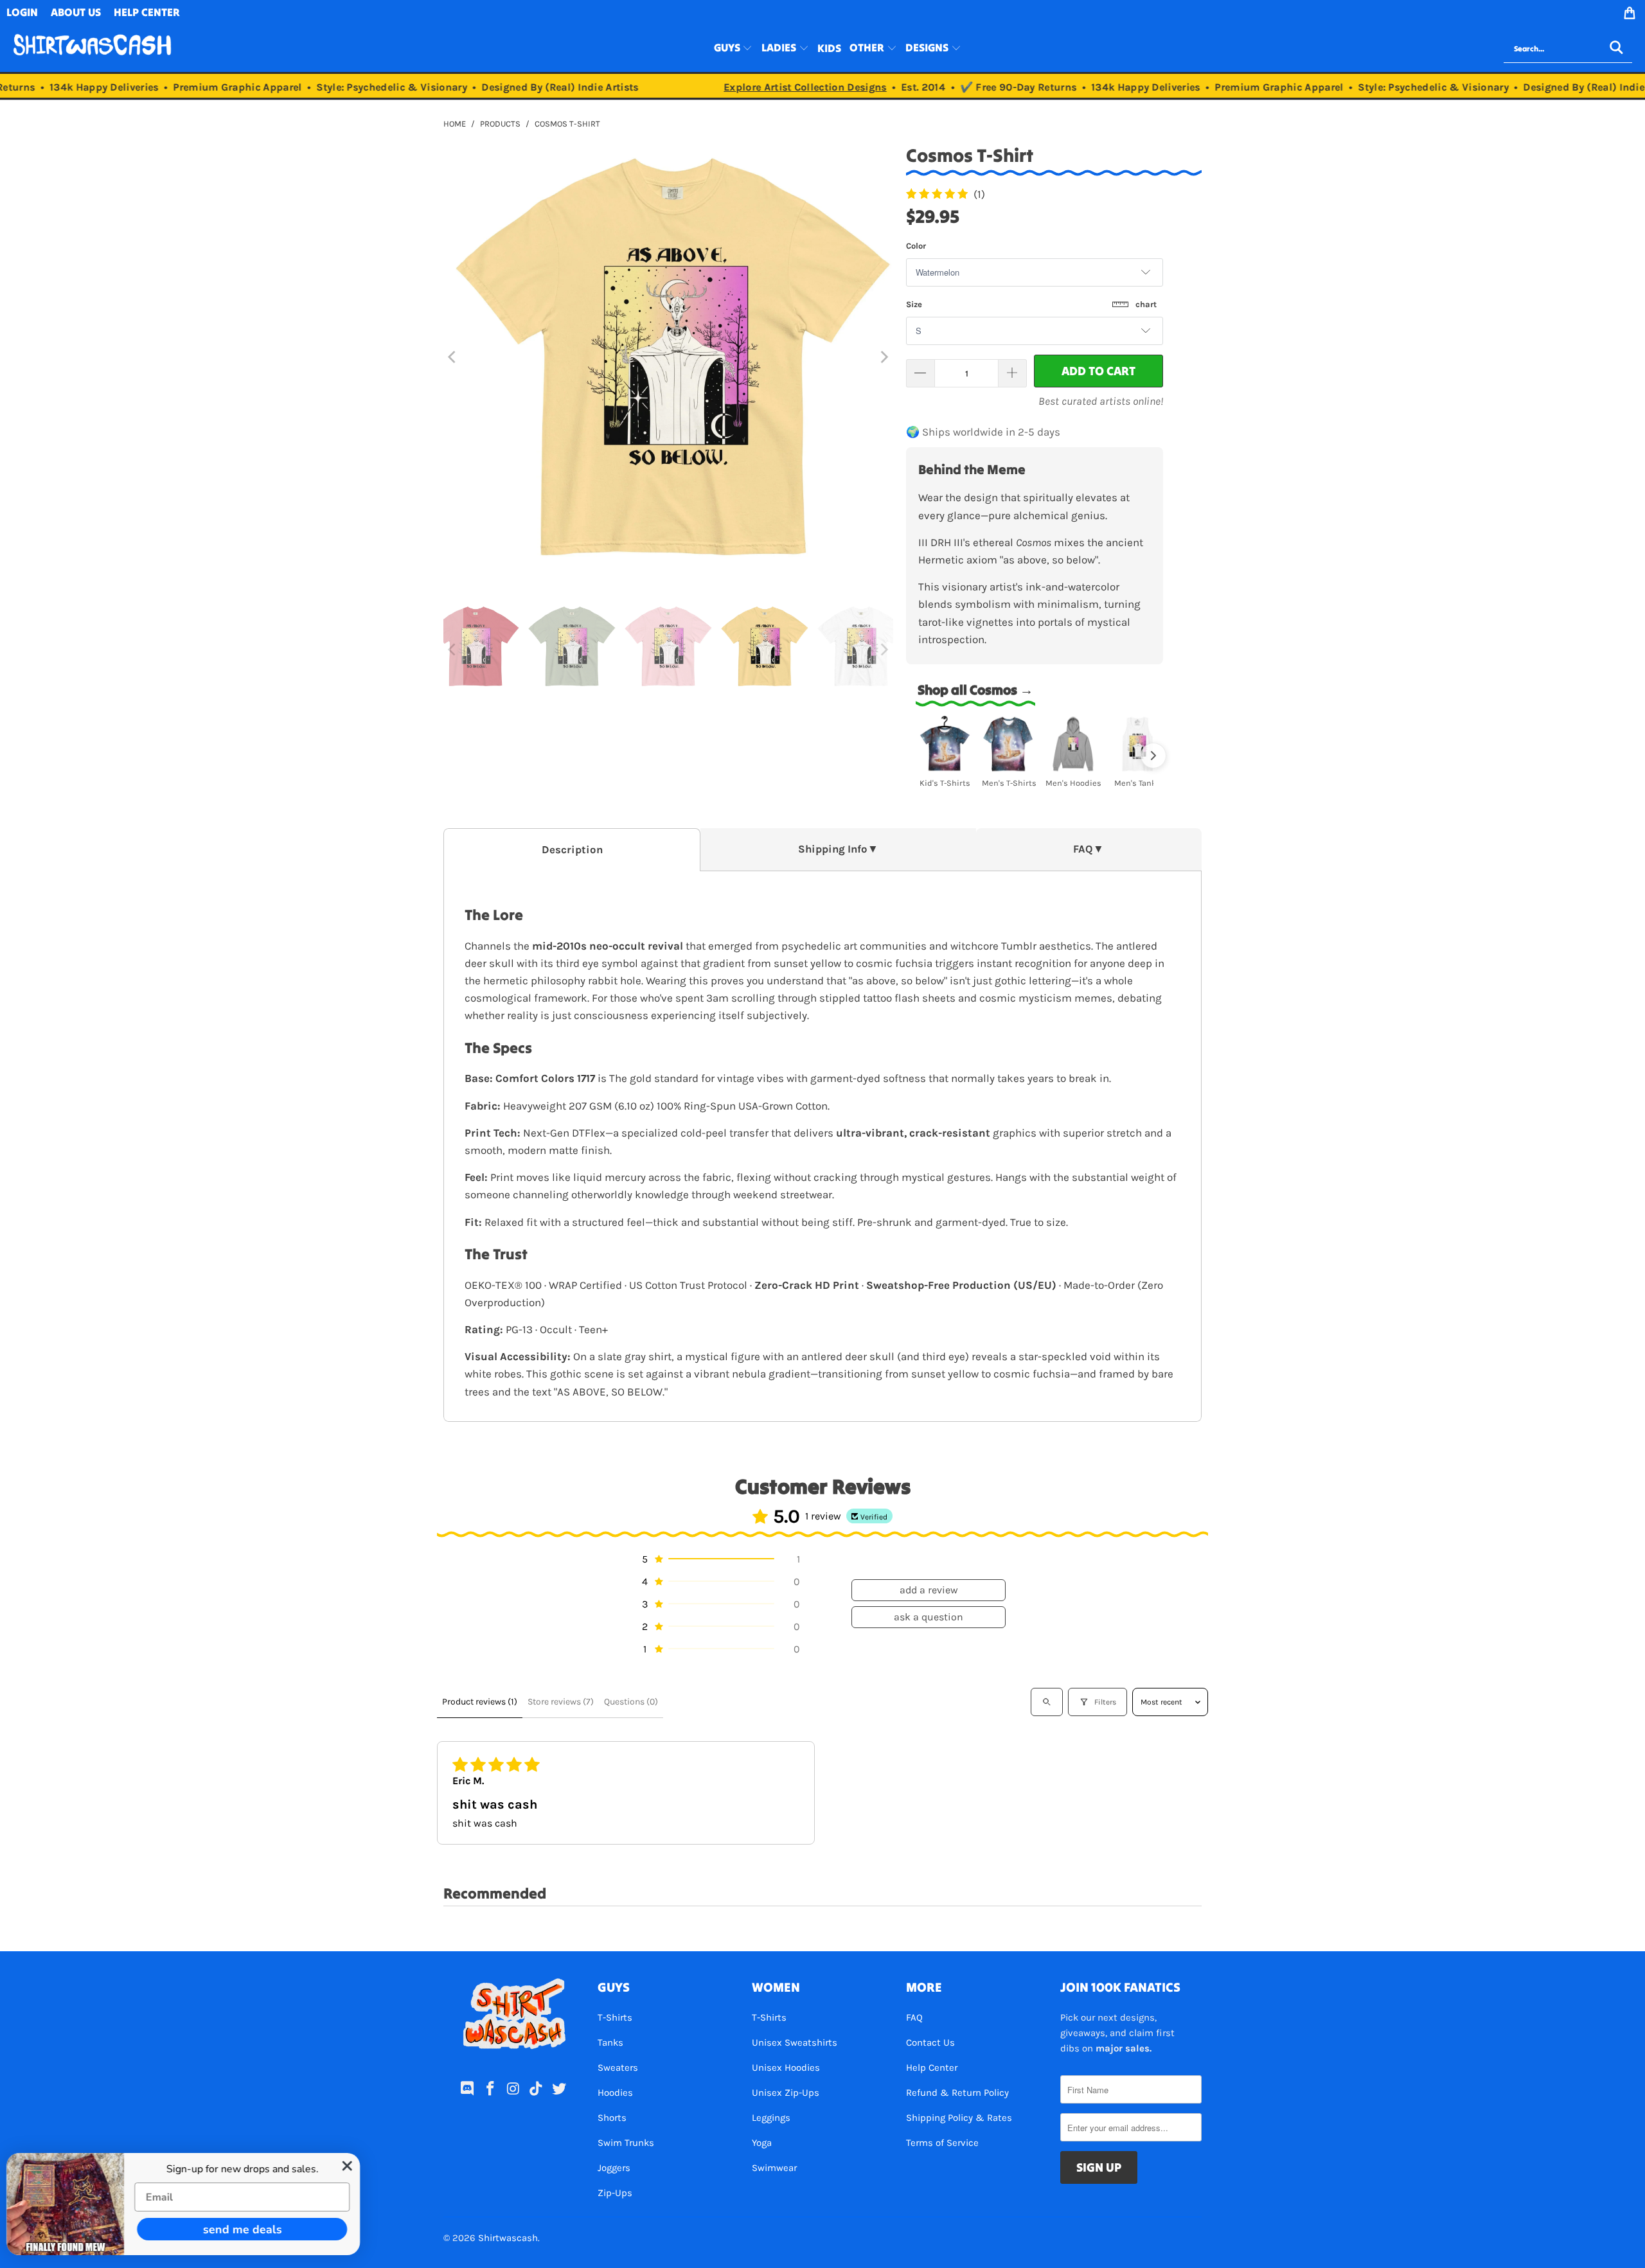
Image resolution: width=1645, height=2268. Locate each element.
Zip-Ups (615, 2193)
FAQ (914, 2017)
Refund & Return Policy (957, 2093)
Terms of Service (942, 2143)
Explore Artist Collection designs (774, 87)
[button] (734, 49)
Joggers (614, 2168)
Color (916, 246)
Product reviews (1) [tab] (480, 1702)
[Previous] (453, 357)
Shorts (612, 2118)
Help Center (932, 2068)
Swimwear (774, 2168)
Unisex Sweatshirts (795, 2042)
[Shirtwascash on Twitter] (560, 2089)
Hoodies (615, 2093)
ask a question (929, 1617)
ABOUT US (76, 12)
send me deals (248, 2229)
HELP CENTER (147, 12)
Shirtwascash (508, 2238)
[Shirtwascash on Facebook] (490, 2089)
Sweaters (618, 2068)
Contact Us (930, 2042)
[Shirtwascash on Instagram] (513, 2089)
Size (1031, 304)
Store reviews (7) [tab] (561, 1702)
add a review (929, 1590)
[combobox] (1568, 49)
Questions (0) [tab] (631, 1702)
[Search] (1616, 49)
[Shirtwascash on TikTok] (537, 2089)
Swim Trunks (626, 2143)
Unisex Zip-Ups (786, 2093)
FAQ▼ (1089, 849)
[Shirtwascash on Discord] (468, 2089)
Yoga (762, 2143)
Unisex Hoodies (786, 2068)
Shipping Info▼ (838, 849)
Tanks (610, 2042)
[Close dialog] (353, 2166)
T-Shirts (615, 2017)
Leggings (771, 2118)
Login (22, 12)
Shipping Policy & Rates (959, 2118)
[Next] (884, 357)
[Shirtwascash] (92, 49)
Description (572, 850)
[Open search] (1047, 1702)
